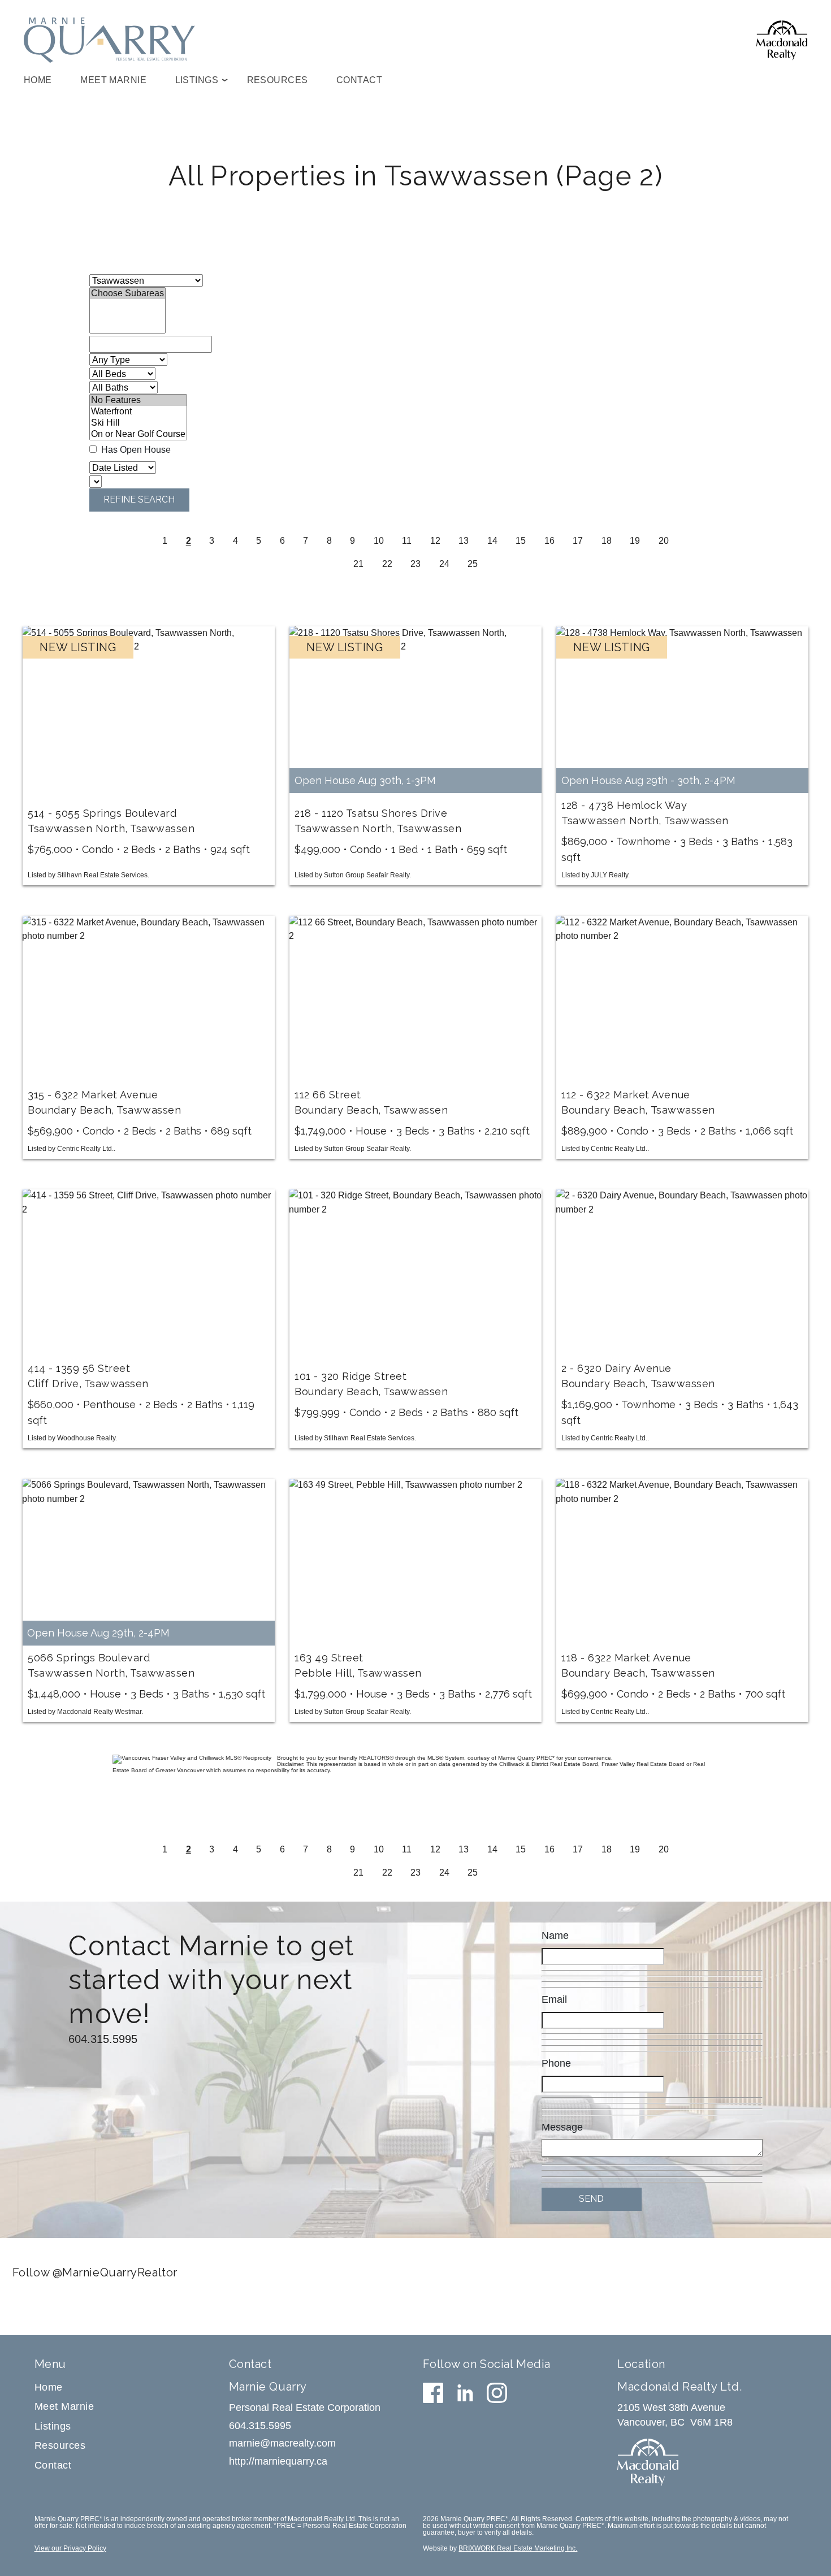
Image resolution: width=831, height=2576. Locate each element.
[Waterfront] (138, 412)
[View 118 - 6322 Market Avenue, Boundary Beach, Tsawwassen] (682, 1562)
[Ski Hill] (138, 423)
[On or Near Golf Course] (138, 434)
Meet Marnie (113, 80)
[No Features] (138, 400)
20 (664, 541)
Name (555, 1936)
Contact (359, 80)
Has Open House (135, 449)
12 (435, 541)
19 (635, 541)
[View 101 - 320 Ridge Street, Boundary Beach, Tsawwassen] (415, 1273)
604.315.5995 (103, 2039)
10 (379, 541)
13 (464, 541)
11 (407, 541)
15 (521, 541)
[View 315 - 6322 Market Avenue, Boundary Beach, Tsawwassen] (148, 999)
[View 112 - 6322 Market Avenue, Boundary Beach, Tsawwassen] (682, 999)
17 (578, 541)
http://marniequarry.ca (278, 2461)
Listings (53, 2426)
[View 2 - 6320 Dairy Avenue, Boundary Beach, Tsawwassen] (682, 1273)
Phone (556, 2063)
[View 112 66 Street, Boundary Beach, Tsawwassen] (415, 999)
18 (607, 541)
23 (415, 564)
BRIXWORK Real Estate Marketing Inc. (518, 2548)
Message (562, 2127)
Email (554, 1999)
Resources (278, 80)
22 (387, 564)
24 (444, 564)
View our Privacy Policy (70, 2548)
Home (38, 80)
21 (358, 564)
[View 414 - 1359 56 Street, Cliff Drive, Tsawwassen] (148, 1273)
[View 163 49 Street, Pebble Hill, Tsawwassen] (415, 1562)
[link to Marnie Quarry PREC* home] (109, 40)
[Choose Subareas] (127, 293)
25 (473, 564)
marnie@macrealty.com (282, 2443)
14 (492, 541)
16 (549, 541)
